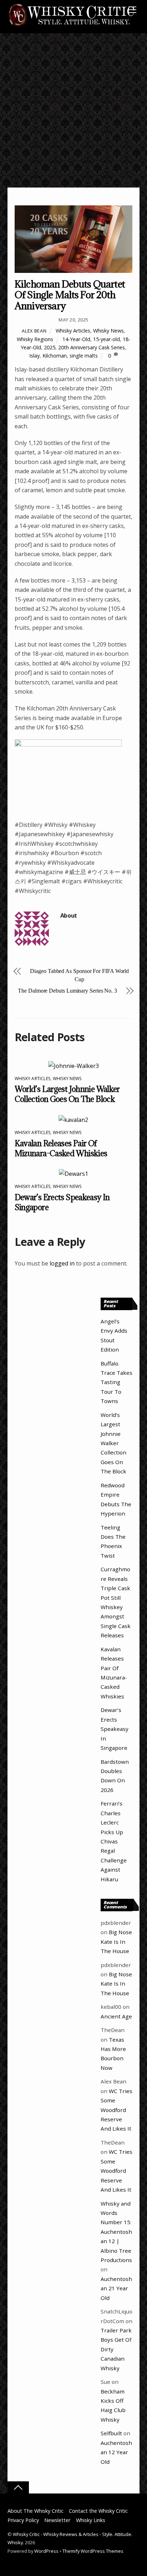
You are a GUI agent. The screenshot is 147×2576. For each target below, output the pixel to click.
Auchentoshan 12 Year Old (116, 2452)
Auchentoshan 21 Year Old (116, 2288)
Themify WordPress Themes (93, 2551)
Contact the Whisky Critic (98, 2511)
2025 (50, 347)
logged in (62, 1263)
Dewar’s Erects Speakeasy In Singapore (115, 1729)
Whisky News (108, 331)
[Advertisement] (73, 110)
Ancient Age (116, 2016)
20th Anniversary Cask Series (92, 347)
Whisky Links (91, 2520)
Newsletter (57, 2520)
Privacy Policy (23, 2520)
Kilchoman (55, 356)
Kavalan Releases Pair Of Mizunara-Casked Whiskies (61, 1148)
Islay (34, 356)
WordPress (46, 2551)
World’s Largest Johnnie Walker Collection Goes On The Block (67, 1094)
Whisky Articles (73, 331)
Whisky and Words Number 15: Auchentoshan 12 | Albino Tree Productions (116, 2232)
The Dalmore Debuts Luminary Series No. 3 (67, 991)
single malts (84, 356)
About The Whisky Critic (36, 2511)
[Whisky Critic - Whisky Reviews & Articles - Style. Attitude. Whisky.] (72, 26)
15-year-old (107, 339)
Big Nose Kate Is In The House (116, 1941)
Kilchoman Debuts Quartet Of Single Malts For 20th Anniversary (70, 295)
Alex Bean (34, 331)
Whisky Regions (35, 339)
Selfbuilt (111, 2433)
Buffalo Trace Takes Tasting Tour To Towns (116, 1382)
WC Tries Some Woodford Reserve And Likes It (116, 2110)
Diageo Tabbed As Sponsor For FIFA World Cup (79, 975)
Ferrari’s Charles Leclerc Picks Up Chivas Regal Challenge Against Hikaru (114, 1841)
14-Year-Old (76, 339)
